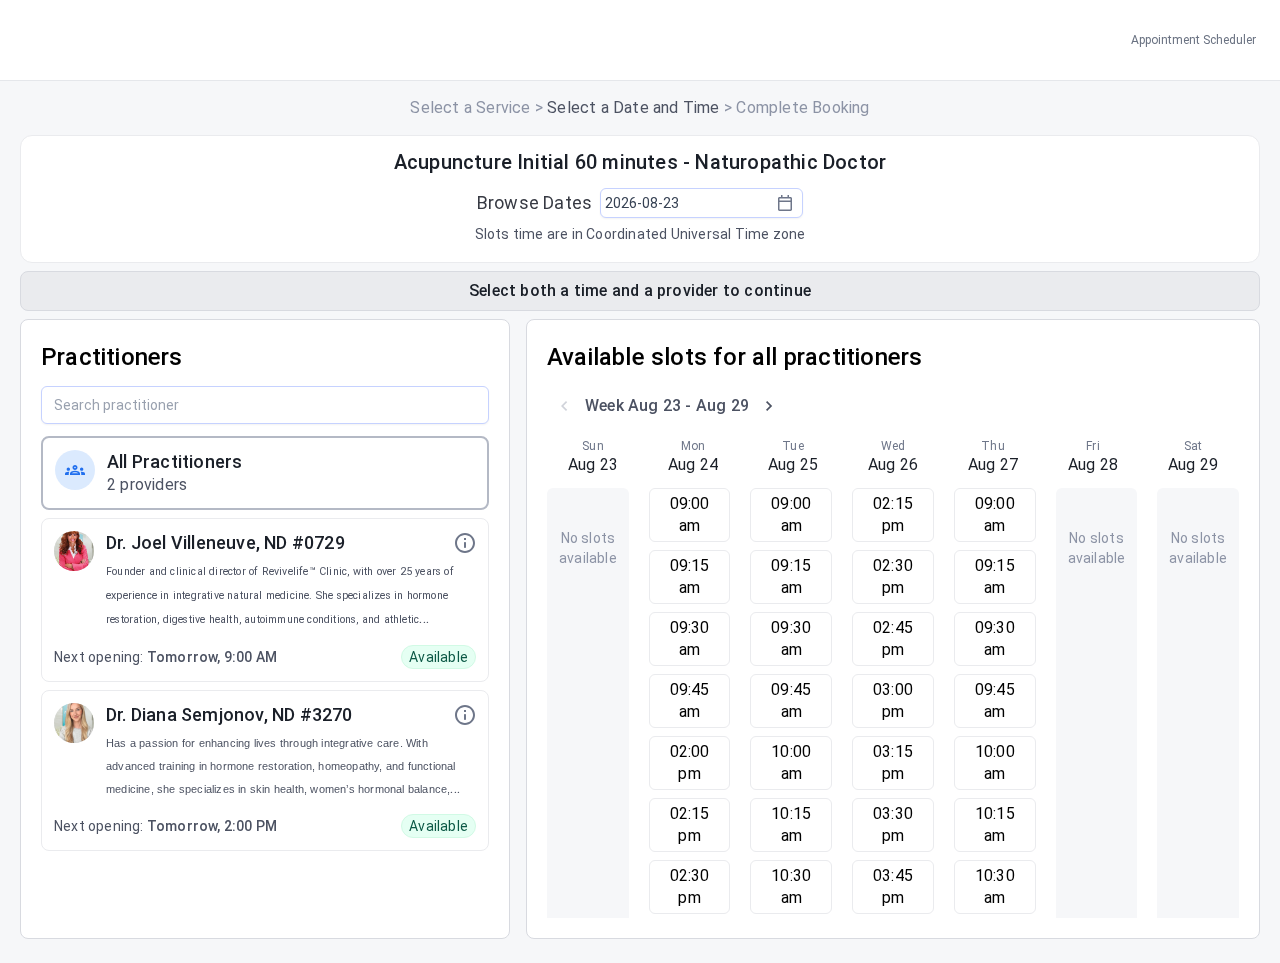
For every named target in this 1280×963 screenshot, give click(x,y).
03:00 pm (893, 700)
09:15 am (690, 576)
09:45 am (690, 700)
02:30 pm (690, 886)
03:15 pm (893, 762)
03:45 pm (893, 886)
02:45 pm (893, 638)
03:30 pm (893, 824)
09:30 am (690, 638)
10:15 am (791, 824)
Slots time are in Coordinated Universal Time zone (640, 234)
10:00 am (791, 762)
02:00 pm (690, 762)
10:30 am (791, 886)
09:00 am (690, 514)
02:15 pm (690, 824)
